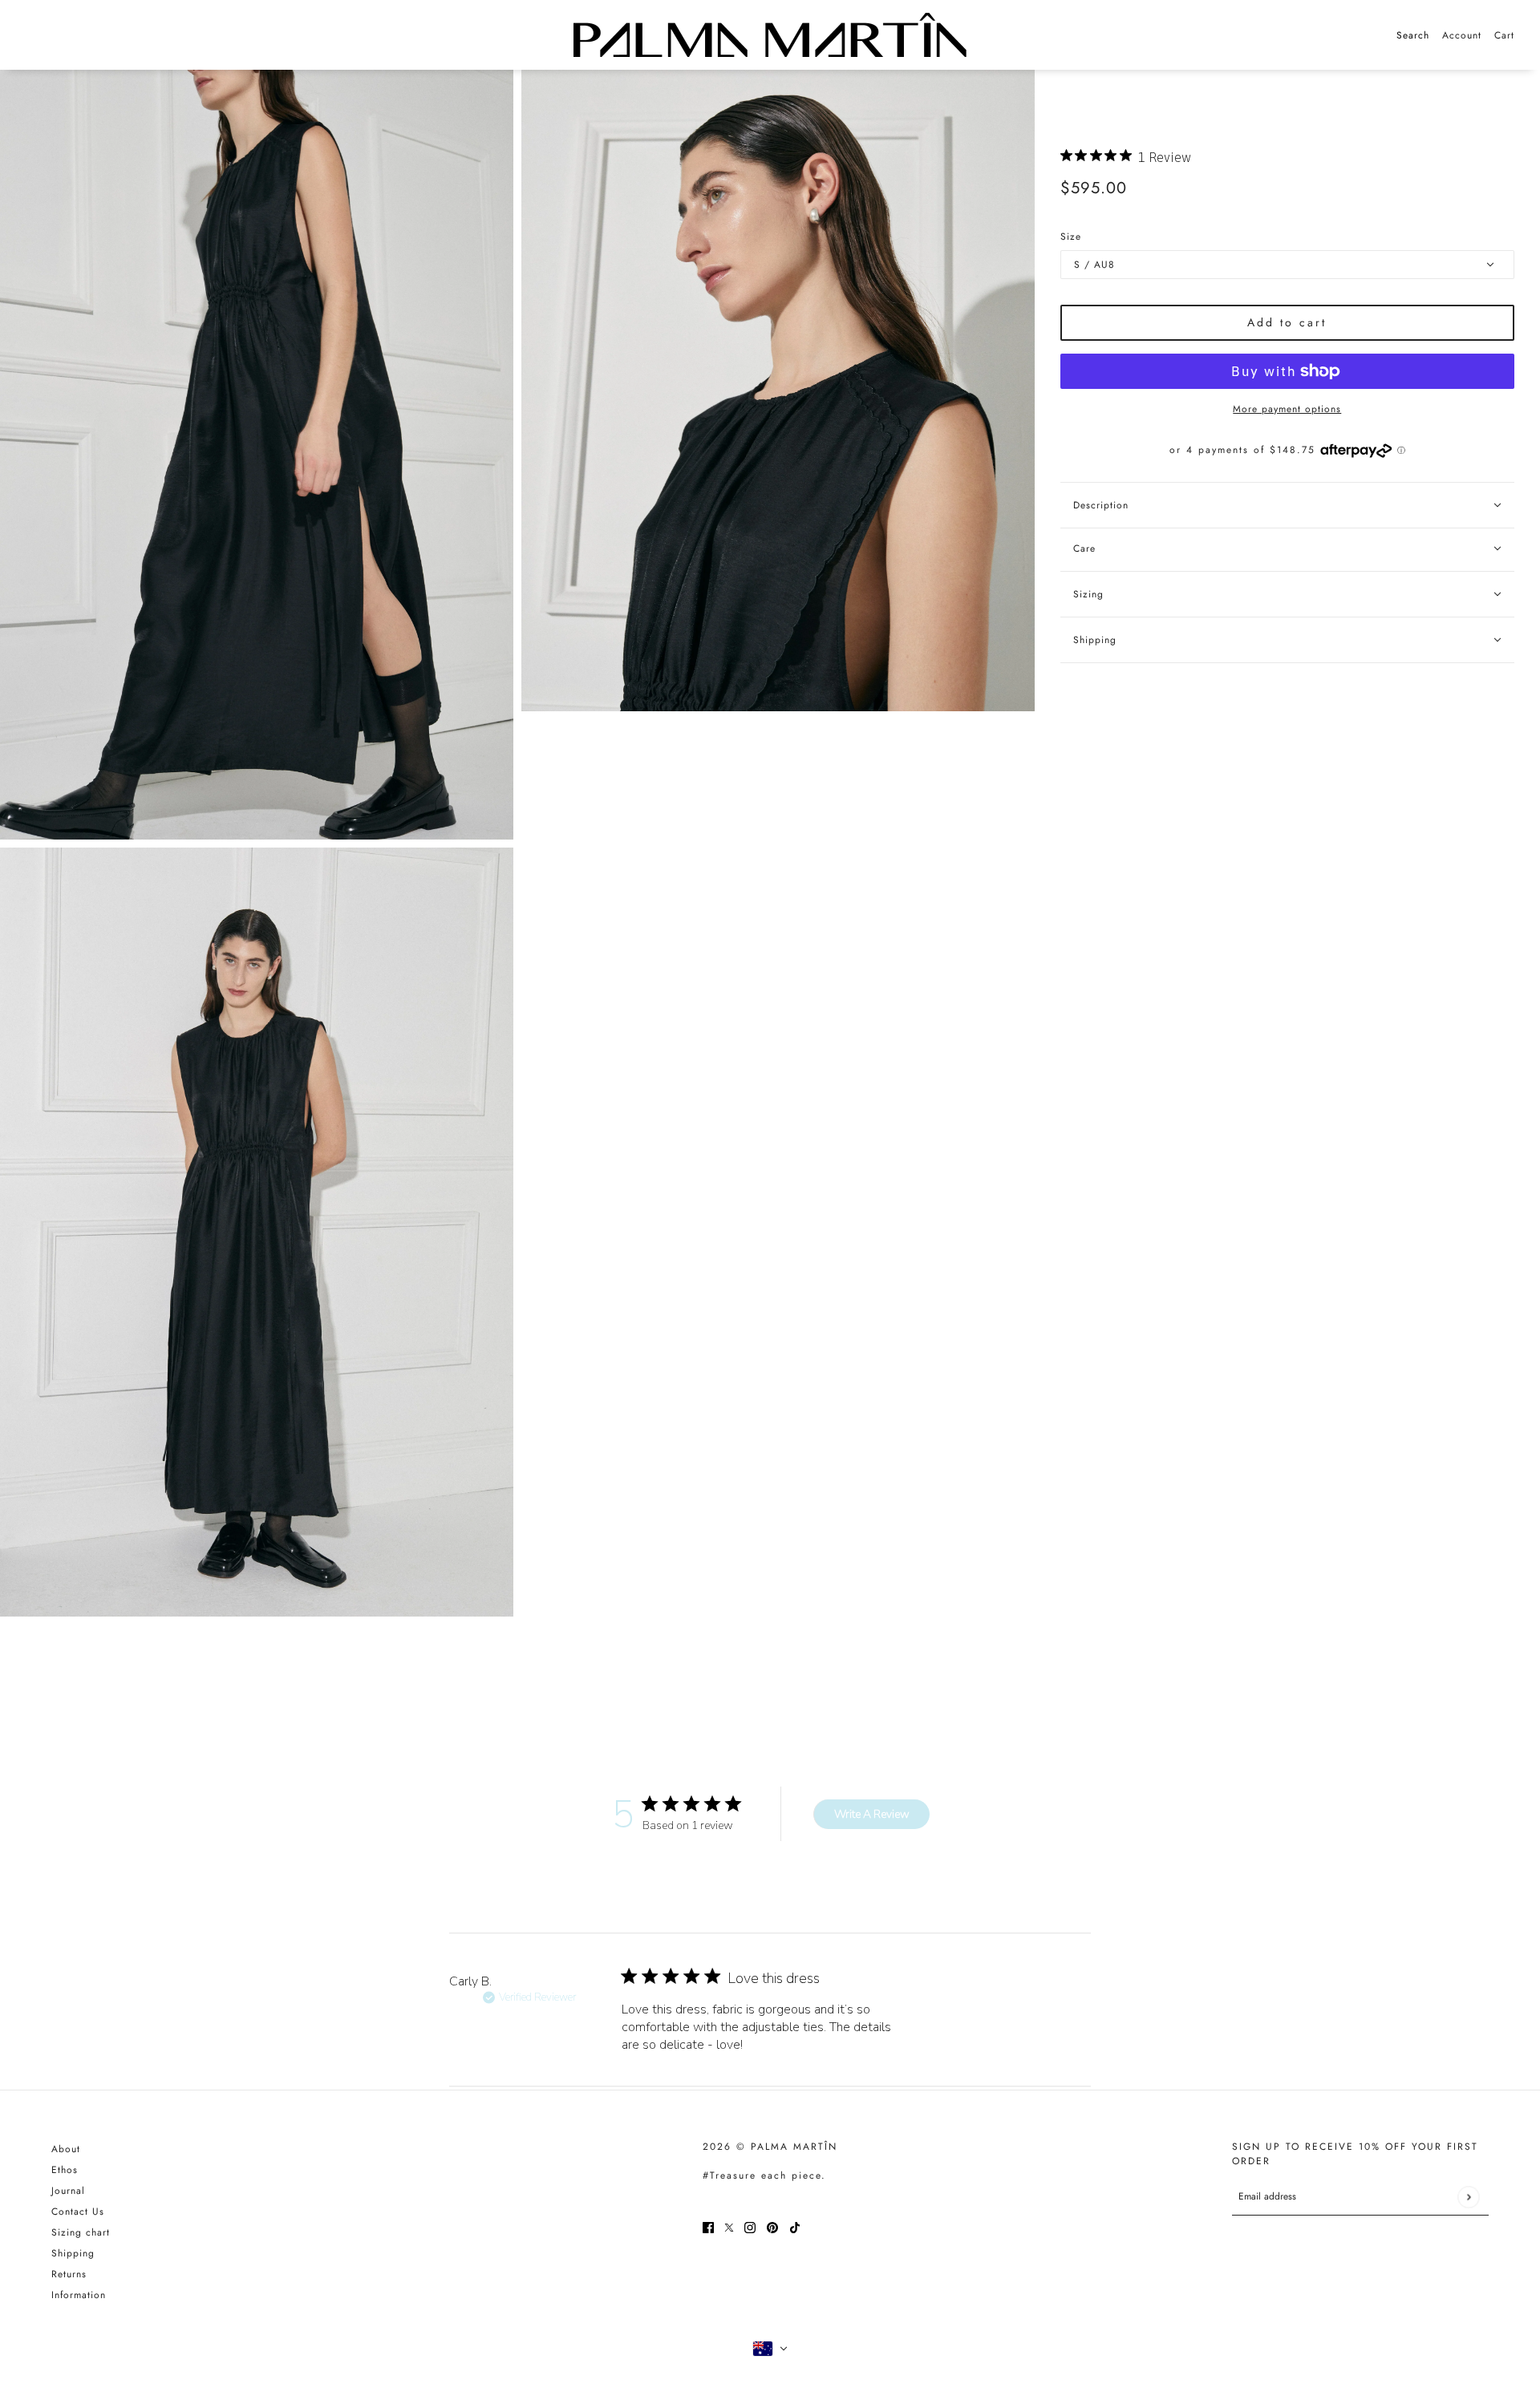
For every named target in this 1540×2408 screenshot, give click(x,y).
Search (1413, 35)
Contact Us (78, 2212)
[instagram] (750, 2226)
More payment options (1287, 409)
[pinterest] (772, 2226)
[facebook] (708, 2226)
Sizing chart (81, 2232)
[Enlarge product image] (257, 455)
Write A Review (872, 1814)
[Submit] (1468, 2197)
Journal (68, 2191)
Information (79, 2295)
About (66, 2149)
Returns (69, 2274)
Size (1071, 237)
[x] (729, 2226)
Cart (1504, 35)
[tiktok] (795, 2226)
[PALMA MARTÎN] (770, 35)
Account (1462, 35)
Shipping (73, 2253)
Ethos (65, 2170)
